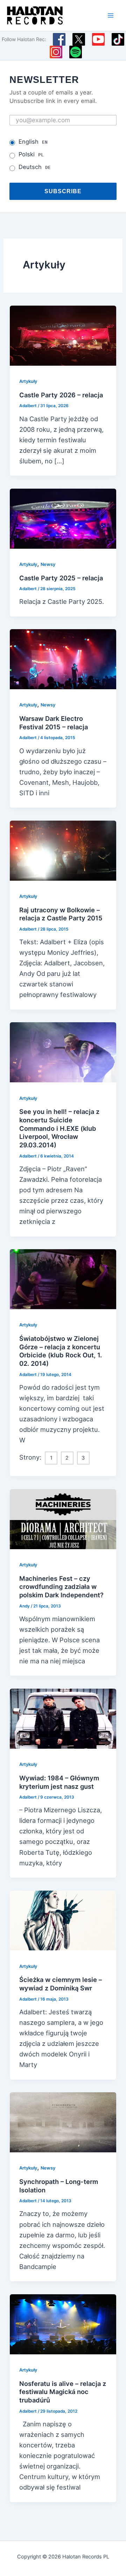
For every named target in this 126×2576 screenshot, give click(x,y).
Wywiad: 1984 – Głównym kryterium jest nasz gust (59, 1782)
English (33, 142)
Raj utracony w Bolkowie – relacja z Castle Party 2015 (61, 914)
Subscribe (63, 191)
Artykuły (28, 381)
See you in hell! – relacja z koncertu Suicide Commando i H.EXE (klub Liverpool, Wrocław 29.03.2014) (59, 1128)
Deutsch (35, 167)
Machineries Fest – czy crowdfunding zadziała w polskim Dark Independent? (61, 1587)
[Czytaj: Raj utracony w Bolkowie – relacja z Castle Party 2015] (63, 850)
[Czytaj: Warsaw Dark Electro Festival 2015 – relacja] (63, 659)
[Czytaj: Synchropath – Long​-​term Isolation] (63, 2122)
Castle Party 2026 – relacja (61, 395)
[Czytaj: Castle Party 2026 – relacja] (63, 335)
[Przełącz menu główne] (111, 15)
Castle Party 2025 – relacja (61, 578)
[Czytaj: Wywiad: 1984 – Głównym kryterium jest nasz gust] (63, 1718)
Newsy (48, 564)
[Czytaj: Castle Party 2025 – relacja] (63, 518)
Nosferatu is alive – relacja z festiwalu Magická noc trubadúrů (63, 2392)
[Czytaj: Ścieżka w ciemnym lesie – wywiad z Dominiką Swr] (63, 1920)
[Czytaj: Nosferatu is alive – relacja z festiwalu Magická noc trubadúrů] (63, 2323)
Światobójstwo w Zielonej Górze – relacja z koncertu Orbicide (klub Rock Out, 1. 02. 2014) (61, 1351)
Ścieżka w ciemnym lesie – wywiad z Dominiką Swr (61, 1984)
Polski (31, 154)
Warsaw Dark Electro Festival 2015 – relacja (54, 723)
